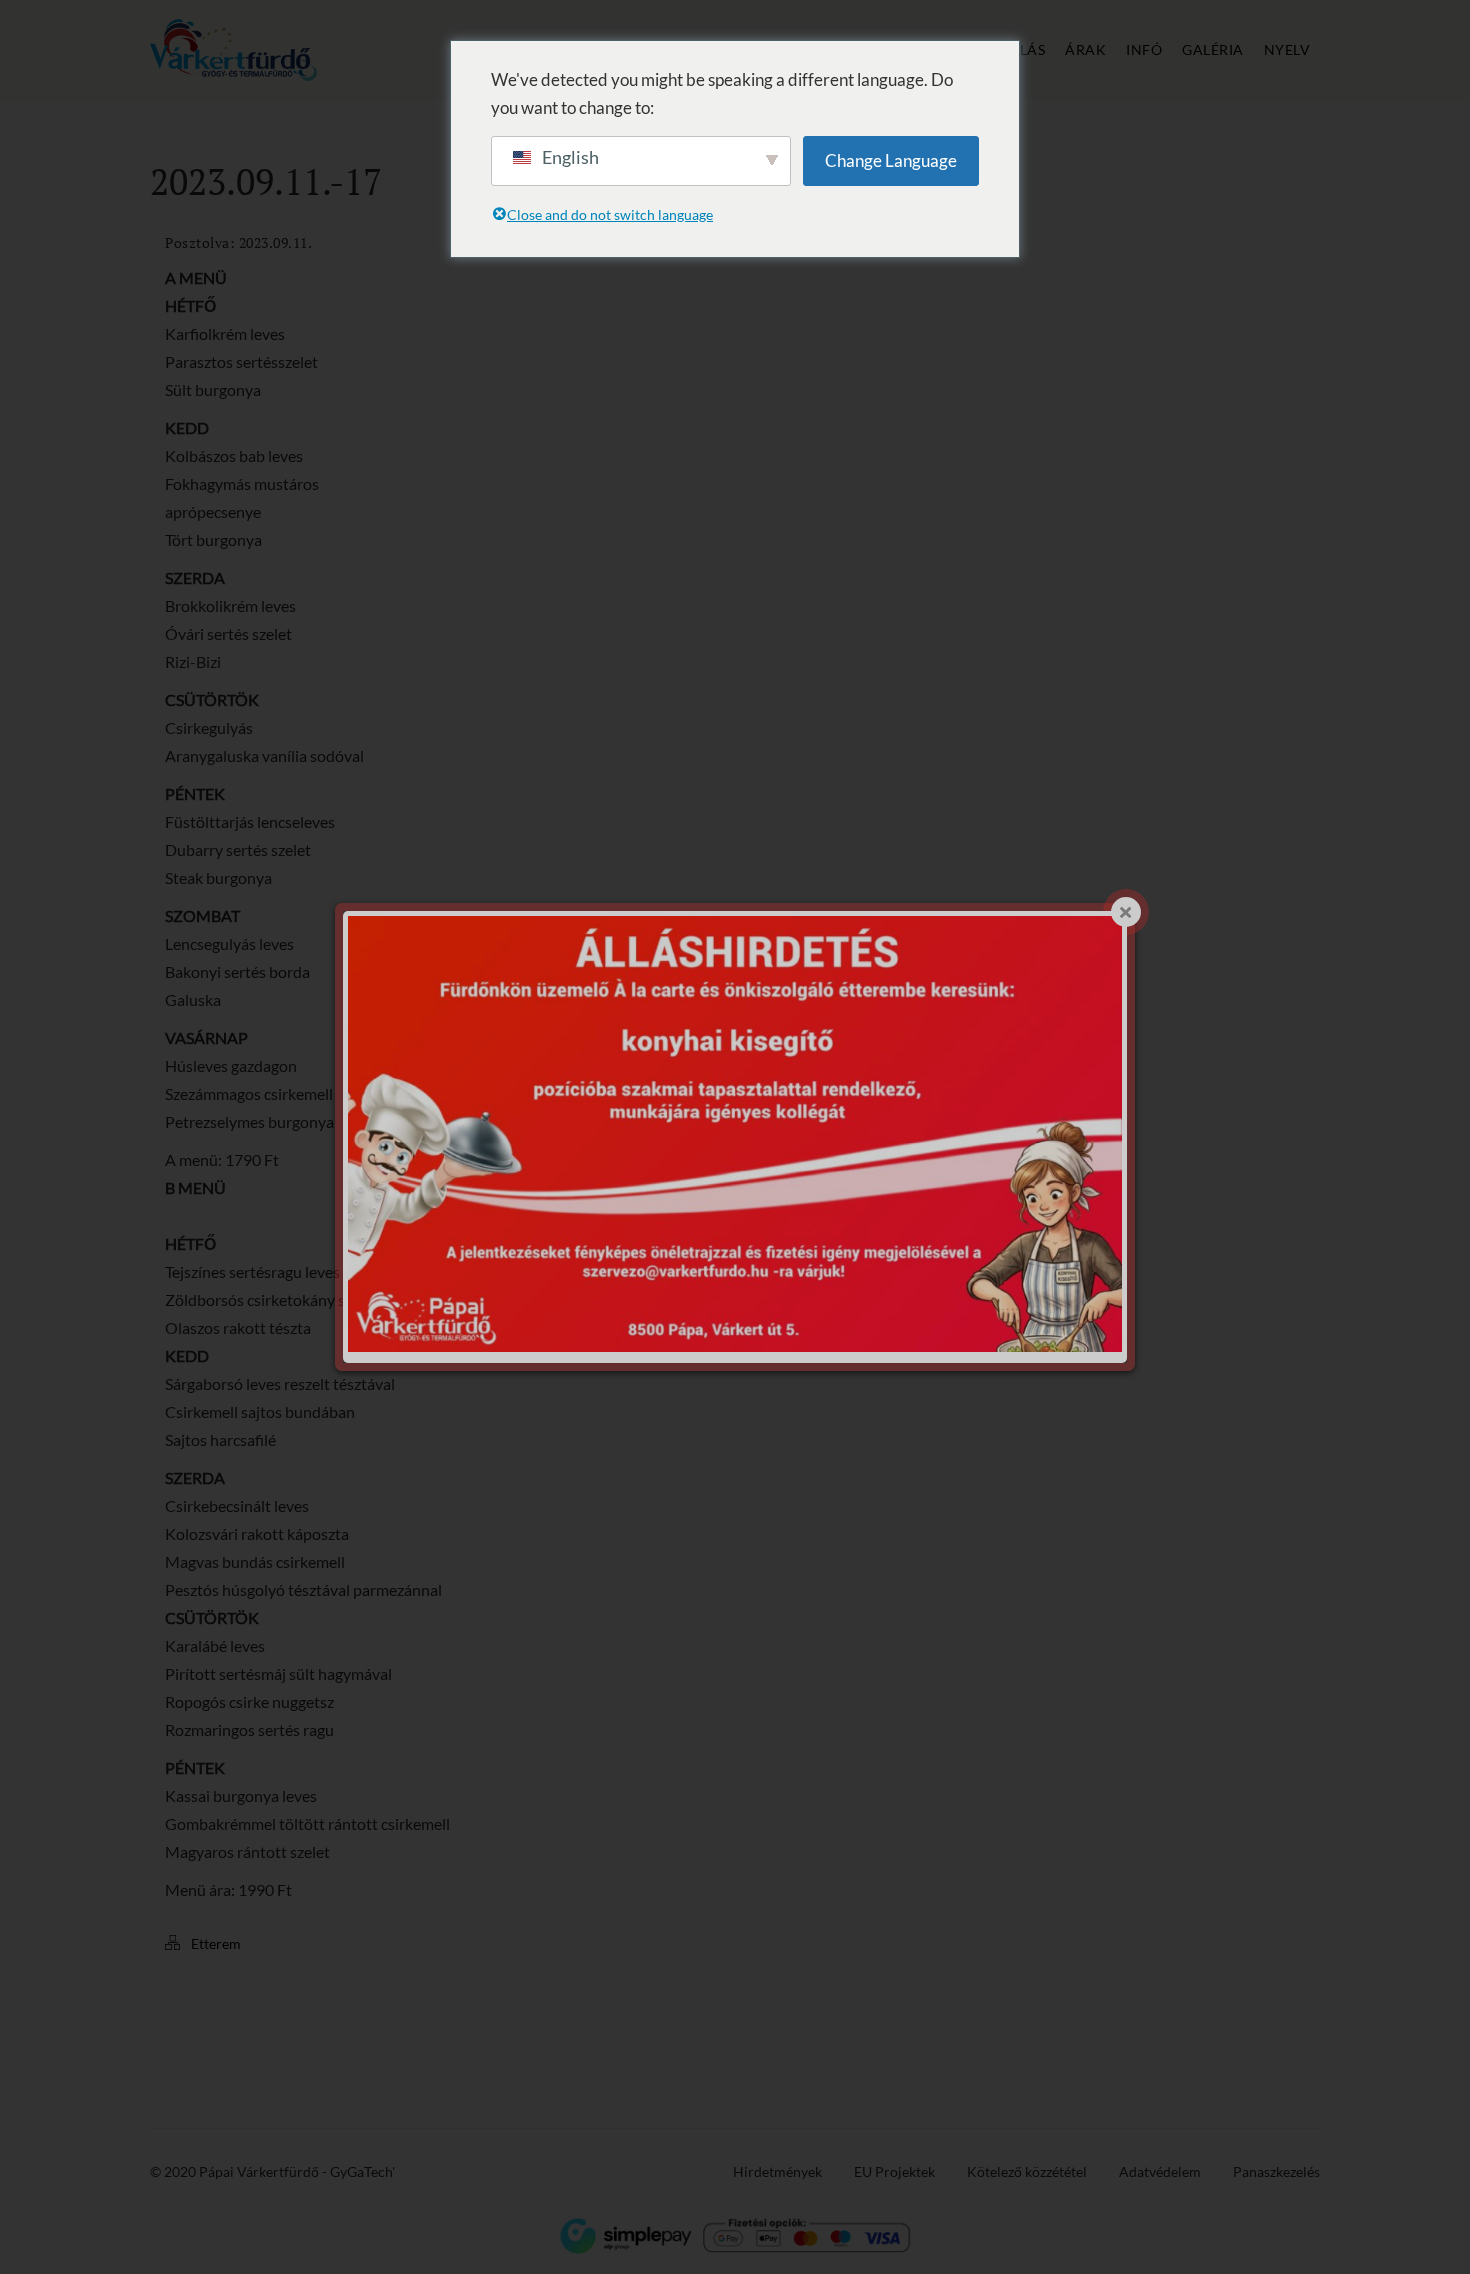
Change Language (891, 160)
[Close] (1126, 912)
